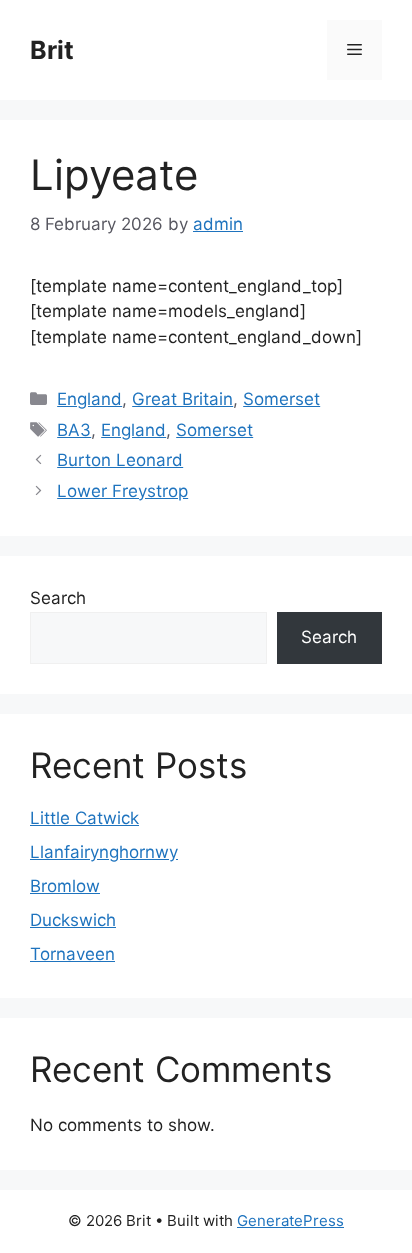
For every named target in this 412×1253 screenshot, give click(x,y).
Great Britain (182, 399)
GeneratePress (290, 1220)
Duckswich (73, 920)
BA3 (74, 430)
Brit (52, 50)
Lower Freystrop (122, 491)
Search (58, 598)
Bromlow (65, 886)
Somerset (281, 399)
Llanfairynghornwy (104, 852)
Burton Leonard (120, 460)
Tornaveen (72, 954)
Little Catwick (84, 818)
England (89, 399)
